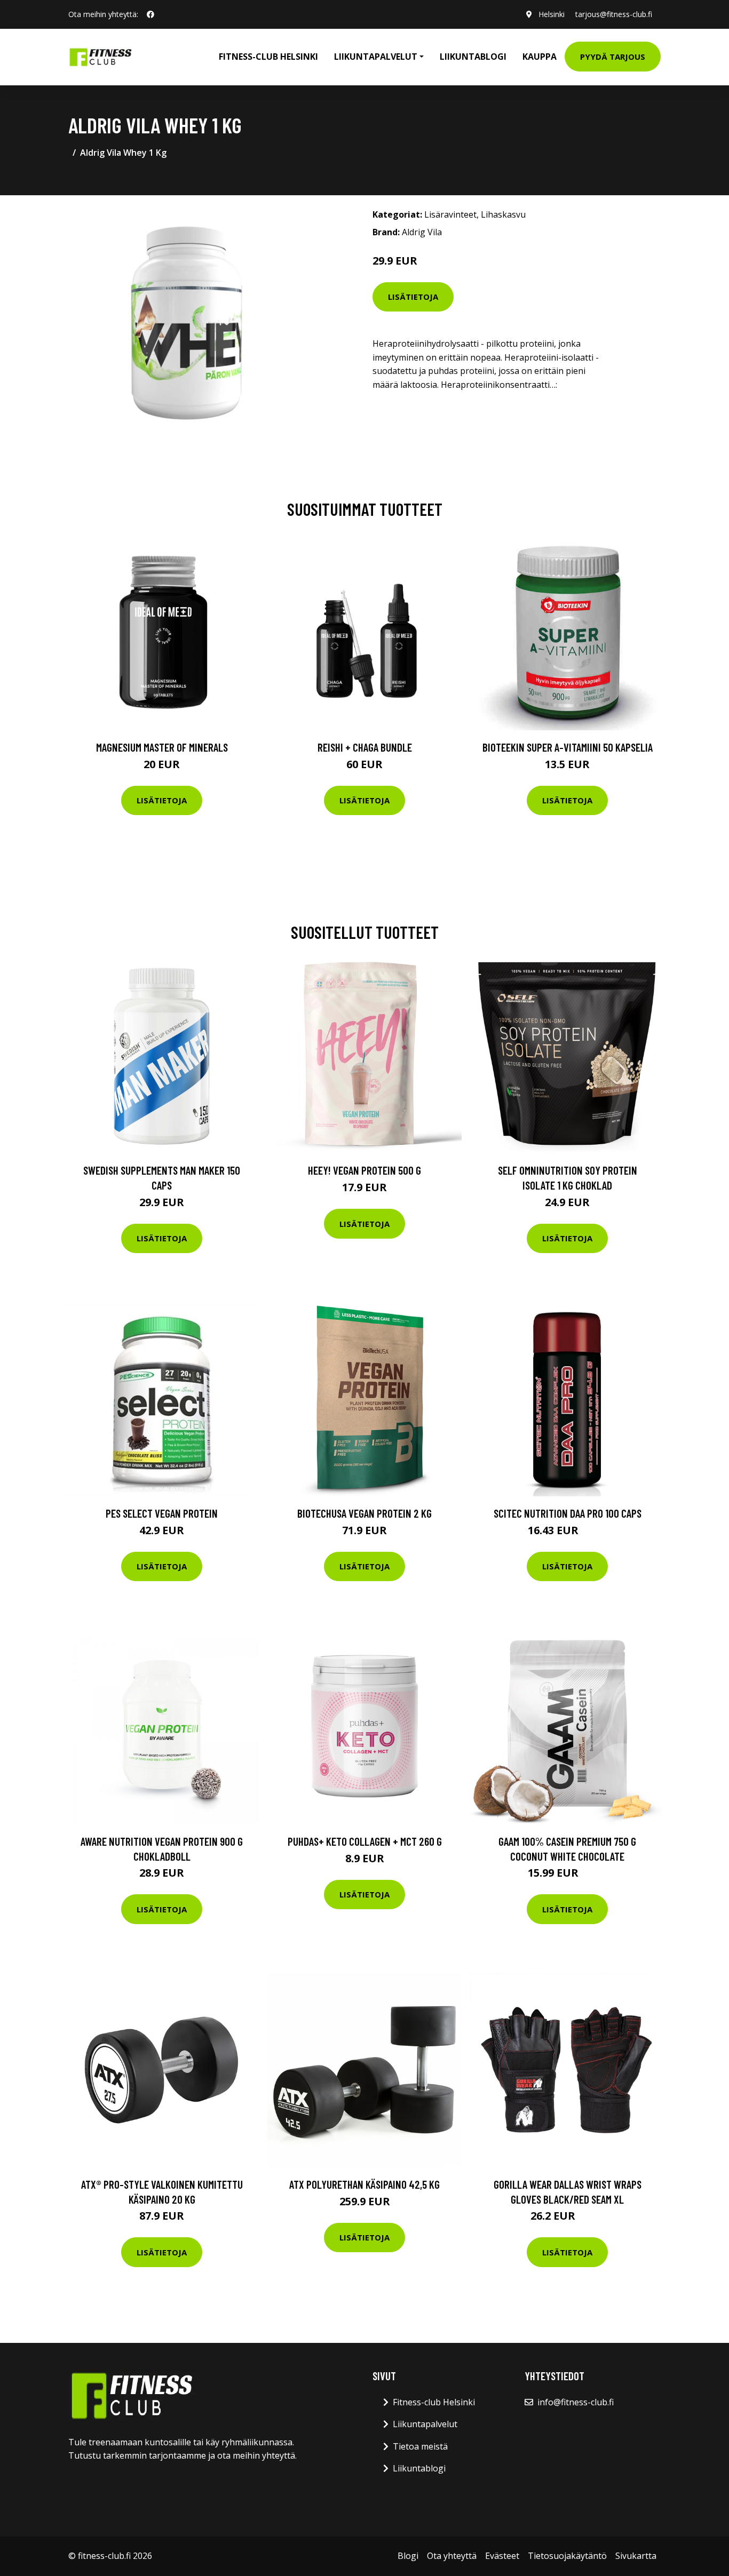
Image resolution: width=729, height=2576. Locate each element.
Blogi (408, 2556)
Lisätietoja (413, 297)
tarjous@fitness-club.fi (614, 14)
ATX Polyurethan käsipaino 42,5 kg (364, 2184)
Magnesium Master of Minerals (162, 747)
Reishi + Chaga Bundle (365, 747)
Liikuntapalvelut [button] (376, 57)
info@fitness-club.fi (576, 2402)
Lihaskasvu (503, 214)
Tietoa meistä (420, 2446)
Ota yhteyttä (452, 2556)
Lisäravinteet (450, 214)
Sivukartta (636, 2556)
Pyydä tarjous (613, 57)
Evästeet (502, 2556)
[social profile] (150, 14)
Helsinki (552, 14)
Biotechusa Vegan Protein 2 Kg (364, 1513)
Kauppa (540, 57)
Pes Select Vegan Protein (162, 1513)
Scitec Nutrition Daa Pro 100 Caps (568, 1513)
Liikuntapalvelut (425, 2424)
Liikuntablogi (473, 57)
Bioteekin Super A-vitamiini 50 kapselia (568, 747)
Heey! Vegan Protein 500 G (364, 1170)
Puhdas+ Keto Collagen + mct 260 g (365, 1841)
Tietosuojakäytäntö (567, 2556)
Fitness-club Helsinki (268, 57)
